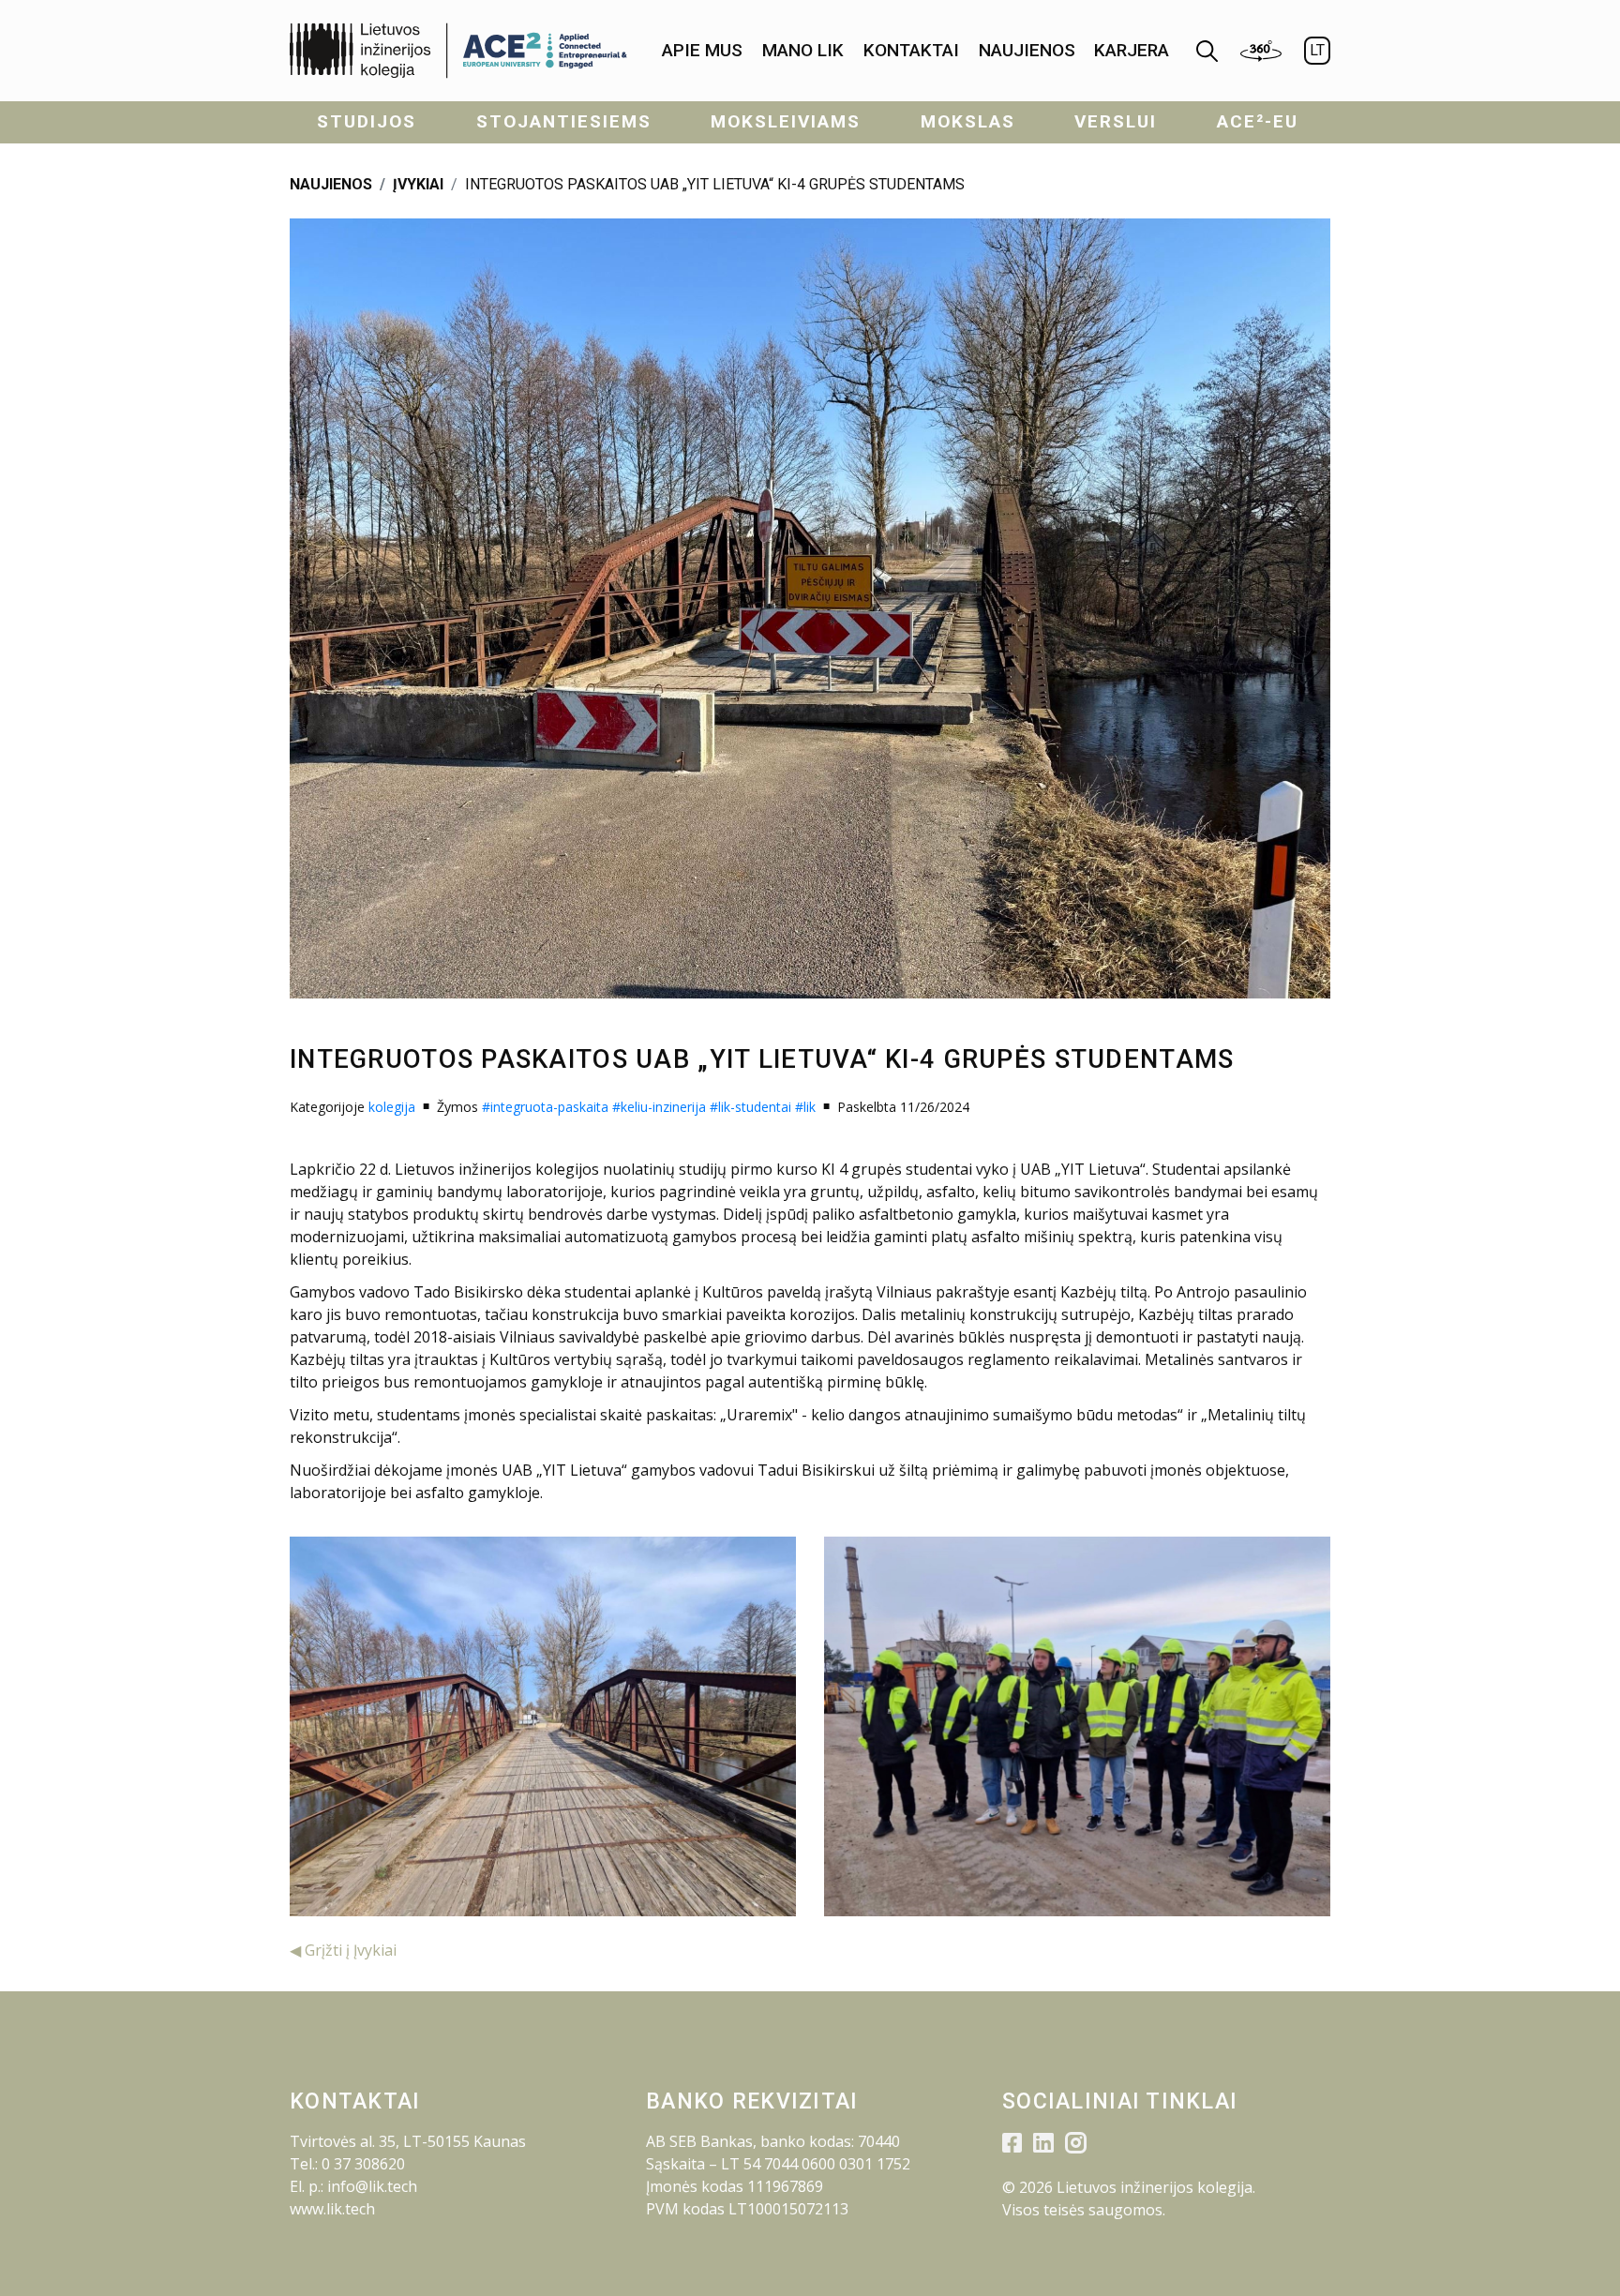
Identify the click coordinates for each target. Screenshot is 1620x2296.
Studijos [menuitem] (367, 121)
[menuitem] (702, 51)
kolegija (392, 1107)
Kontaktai (911, 50)
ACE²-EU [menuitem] (1258, 121)
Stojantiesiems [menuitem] (564, 121)
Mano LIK (803, 50)
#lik (805, 1107)
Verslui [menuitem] (1116, 121)
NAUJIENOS (331, 184)
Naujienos (1027, 50)
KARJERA (1132, 50)
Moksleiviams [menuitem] (786, 121)
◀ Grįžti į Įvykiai (343, 1950)
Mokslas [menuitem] (968, 121)
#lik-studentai (750, 1107)
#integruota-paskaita (545, 1107)
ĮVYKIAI (418, 184)
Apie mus (702, 50)
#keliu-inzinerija (659, 1107)
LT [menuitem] (1317, 50)
